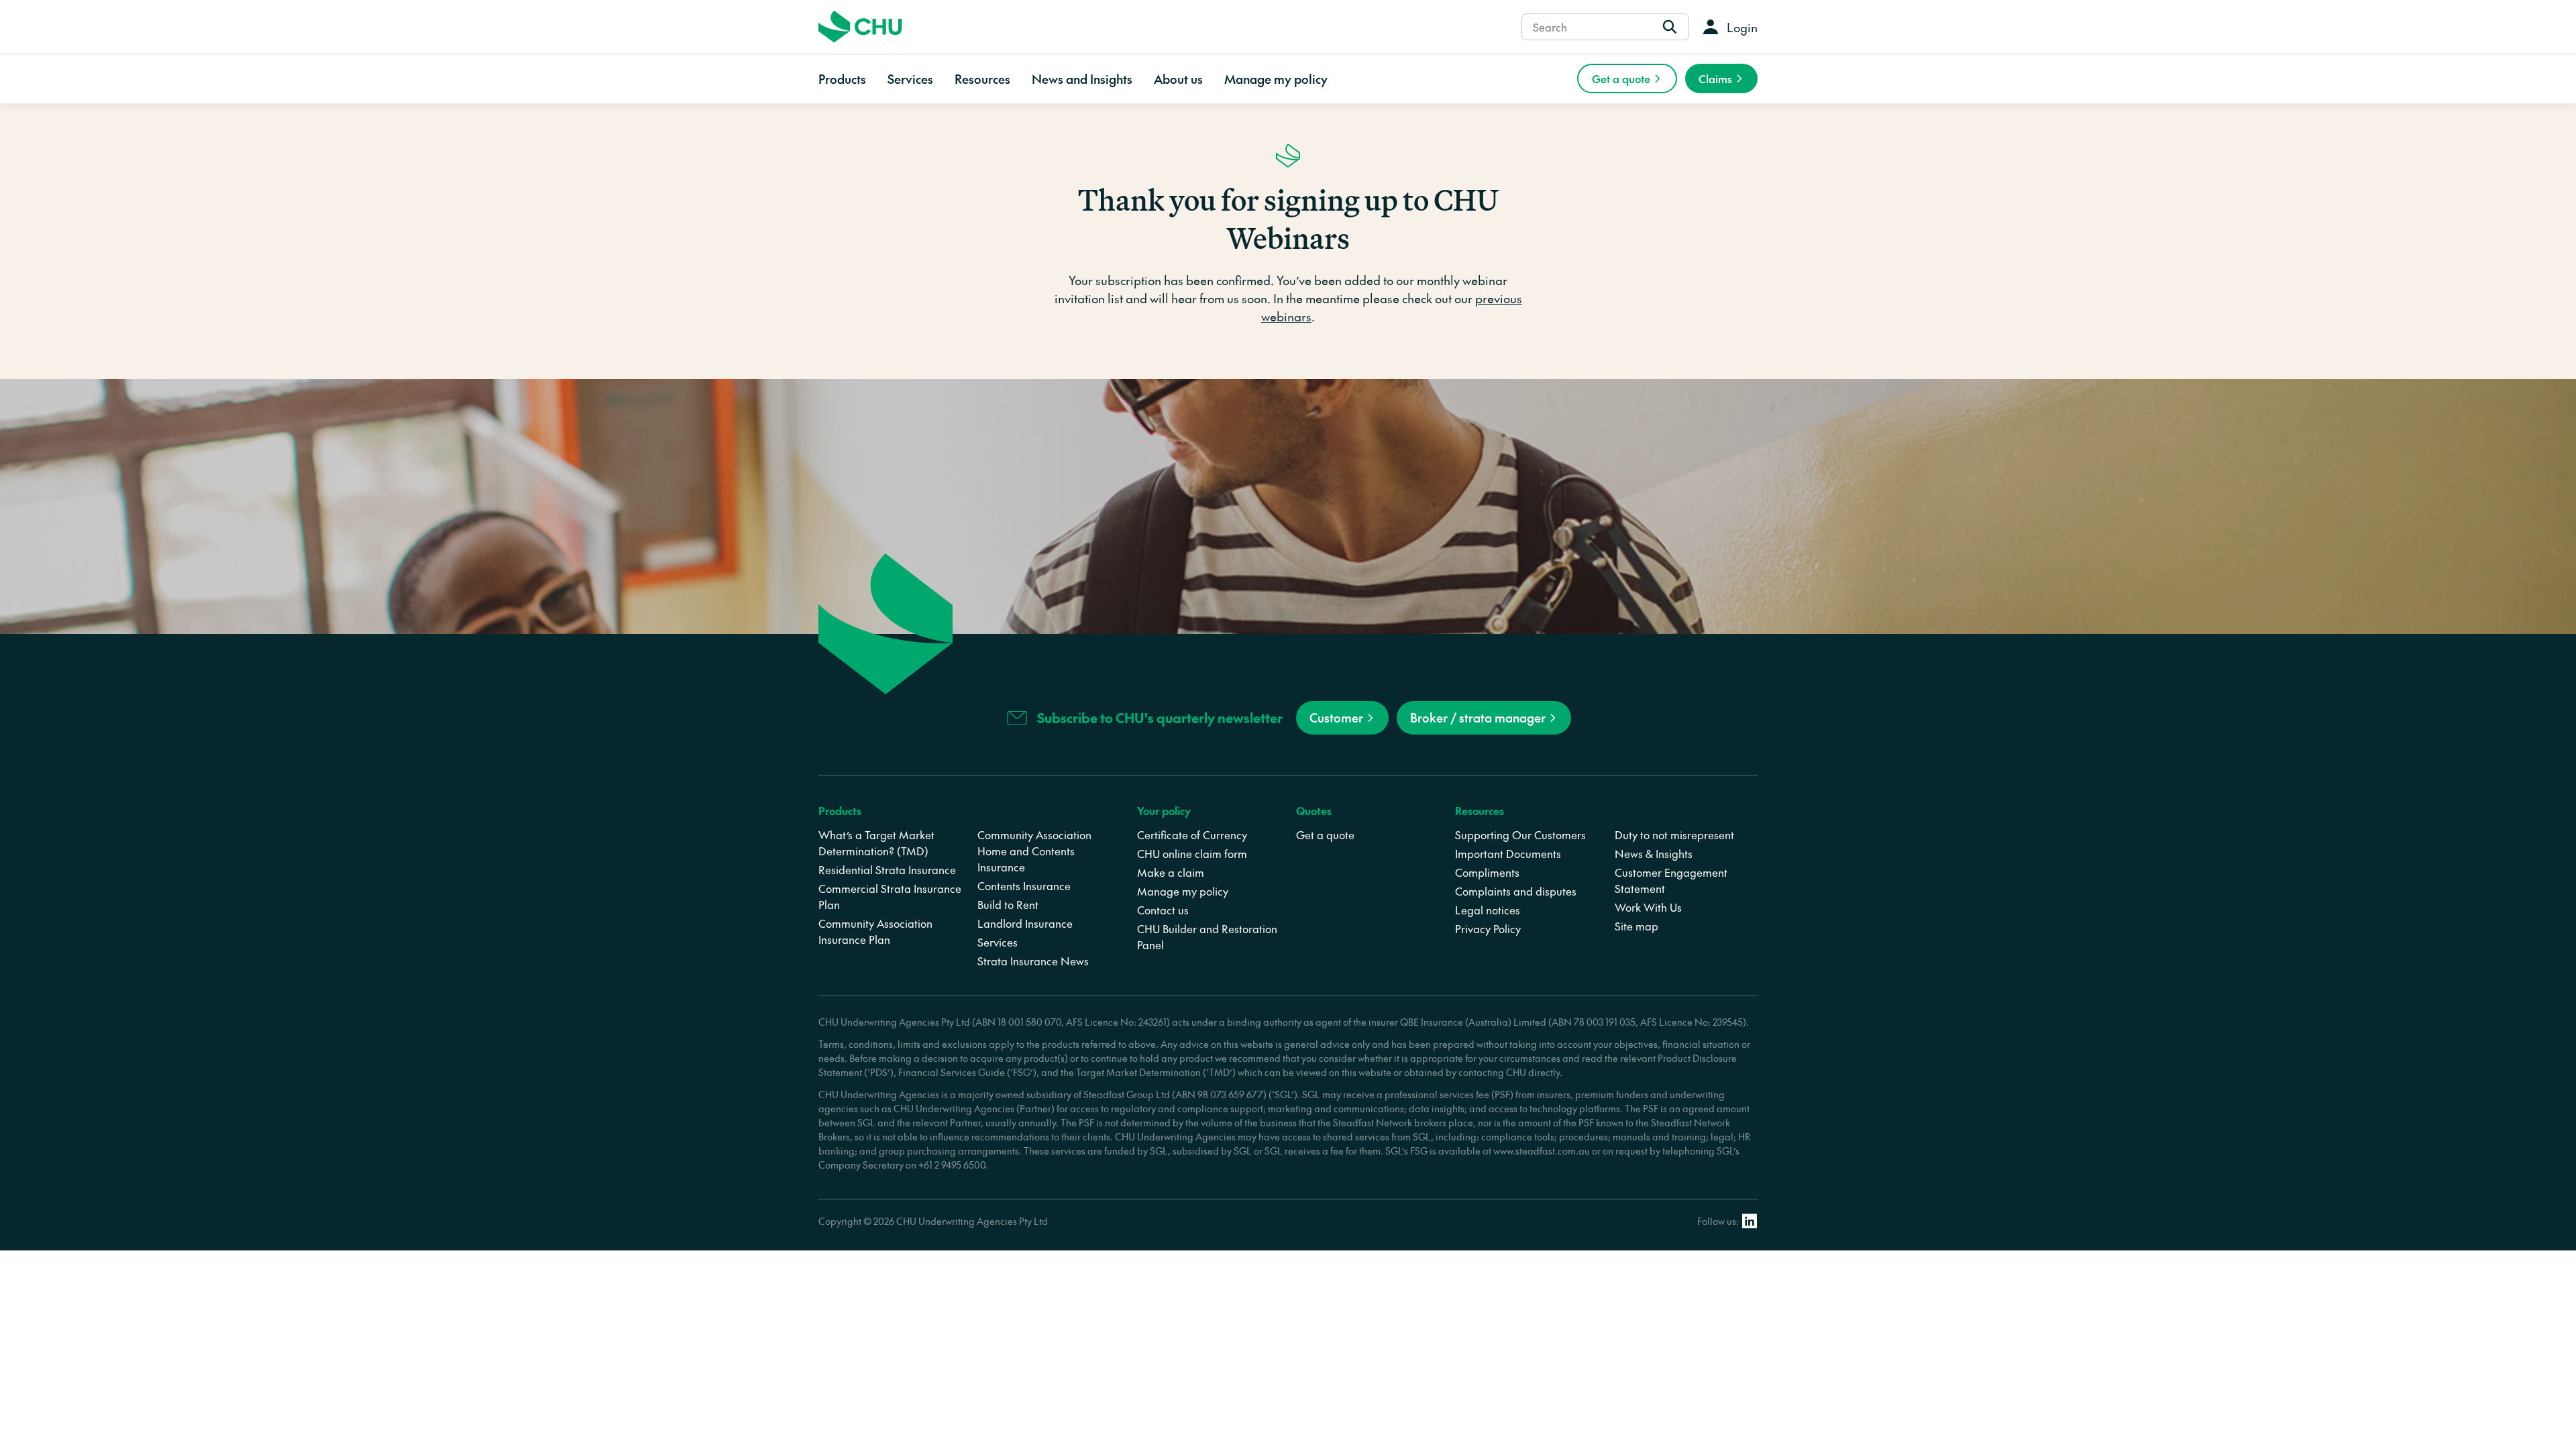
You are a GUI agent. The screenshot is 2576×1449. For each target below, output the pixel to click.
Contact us (1163, 910)
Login (1742, 27)
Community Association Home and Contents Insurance (1034, 851)
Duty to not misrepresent (1674, 835)
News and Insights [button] (1082, 79)
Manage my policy (1276, 79)
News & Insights (1654, 853)
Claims (1715, 78)
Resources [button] (982, 79)
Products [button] (842, 79)
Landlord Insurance (1025, 923)
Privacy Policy (1488, 928)
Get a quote (1621, 78)
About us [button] (1178, 79)
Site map (1636, 926)
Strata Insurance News (1033, 961)
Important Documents (1508, 853)
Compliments (1487, 872)
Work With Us (1648, 907)
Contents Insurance (1024, 885)
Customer (1336, 717)
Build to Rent (1008, 904)
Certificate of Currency (1192, 835)
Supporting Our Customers (1520, 835)
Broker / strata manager (1478, 717)
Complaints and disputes (1516, 891)
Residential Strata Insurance (887, 869)
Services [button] (910, 79)
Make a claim (1171, 872)
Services (998, 942)
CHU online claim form (1192, 853)
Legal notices (1488, 910)
